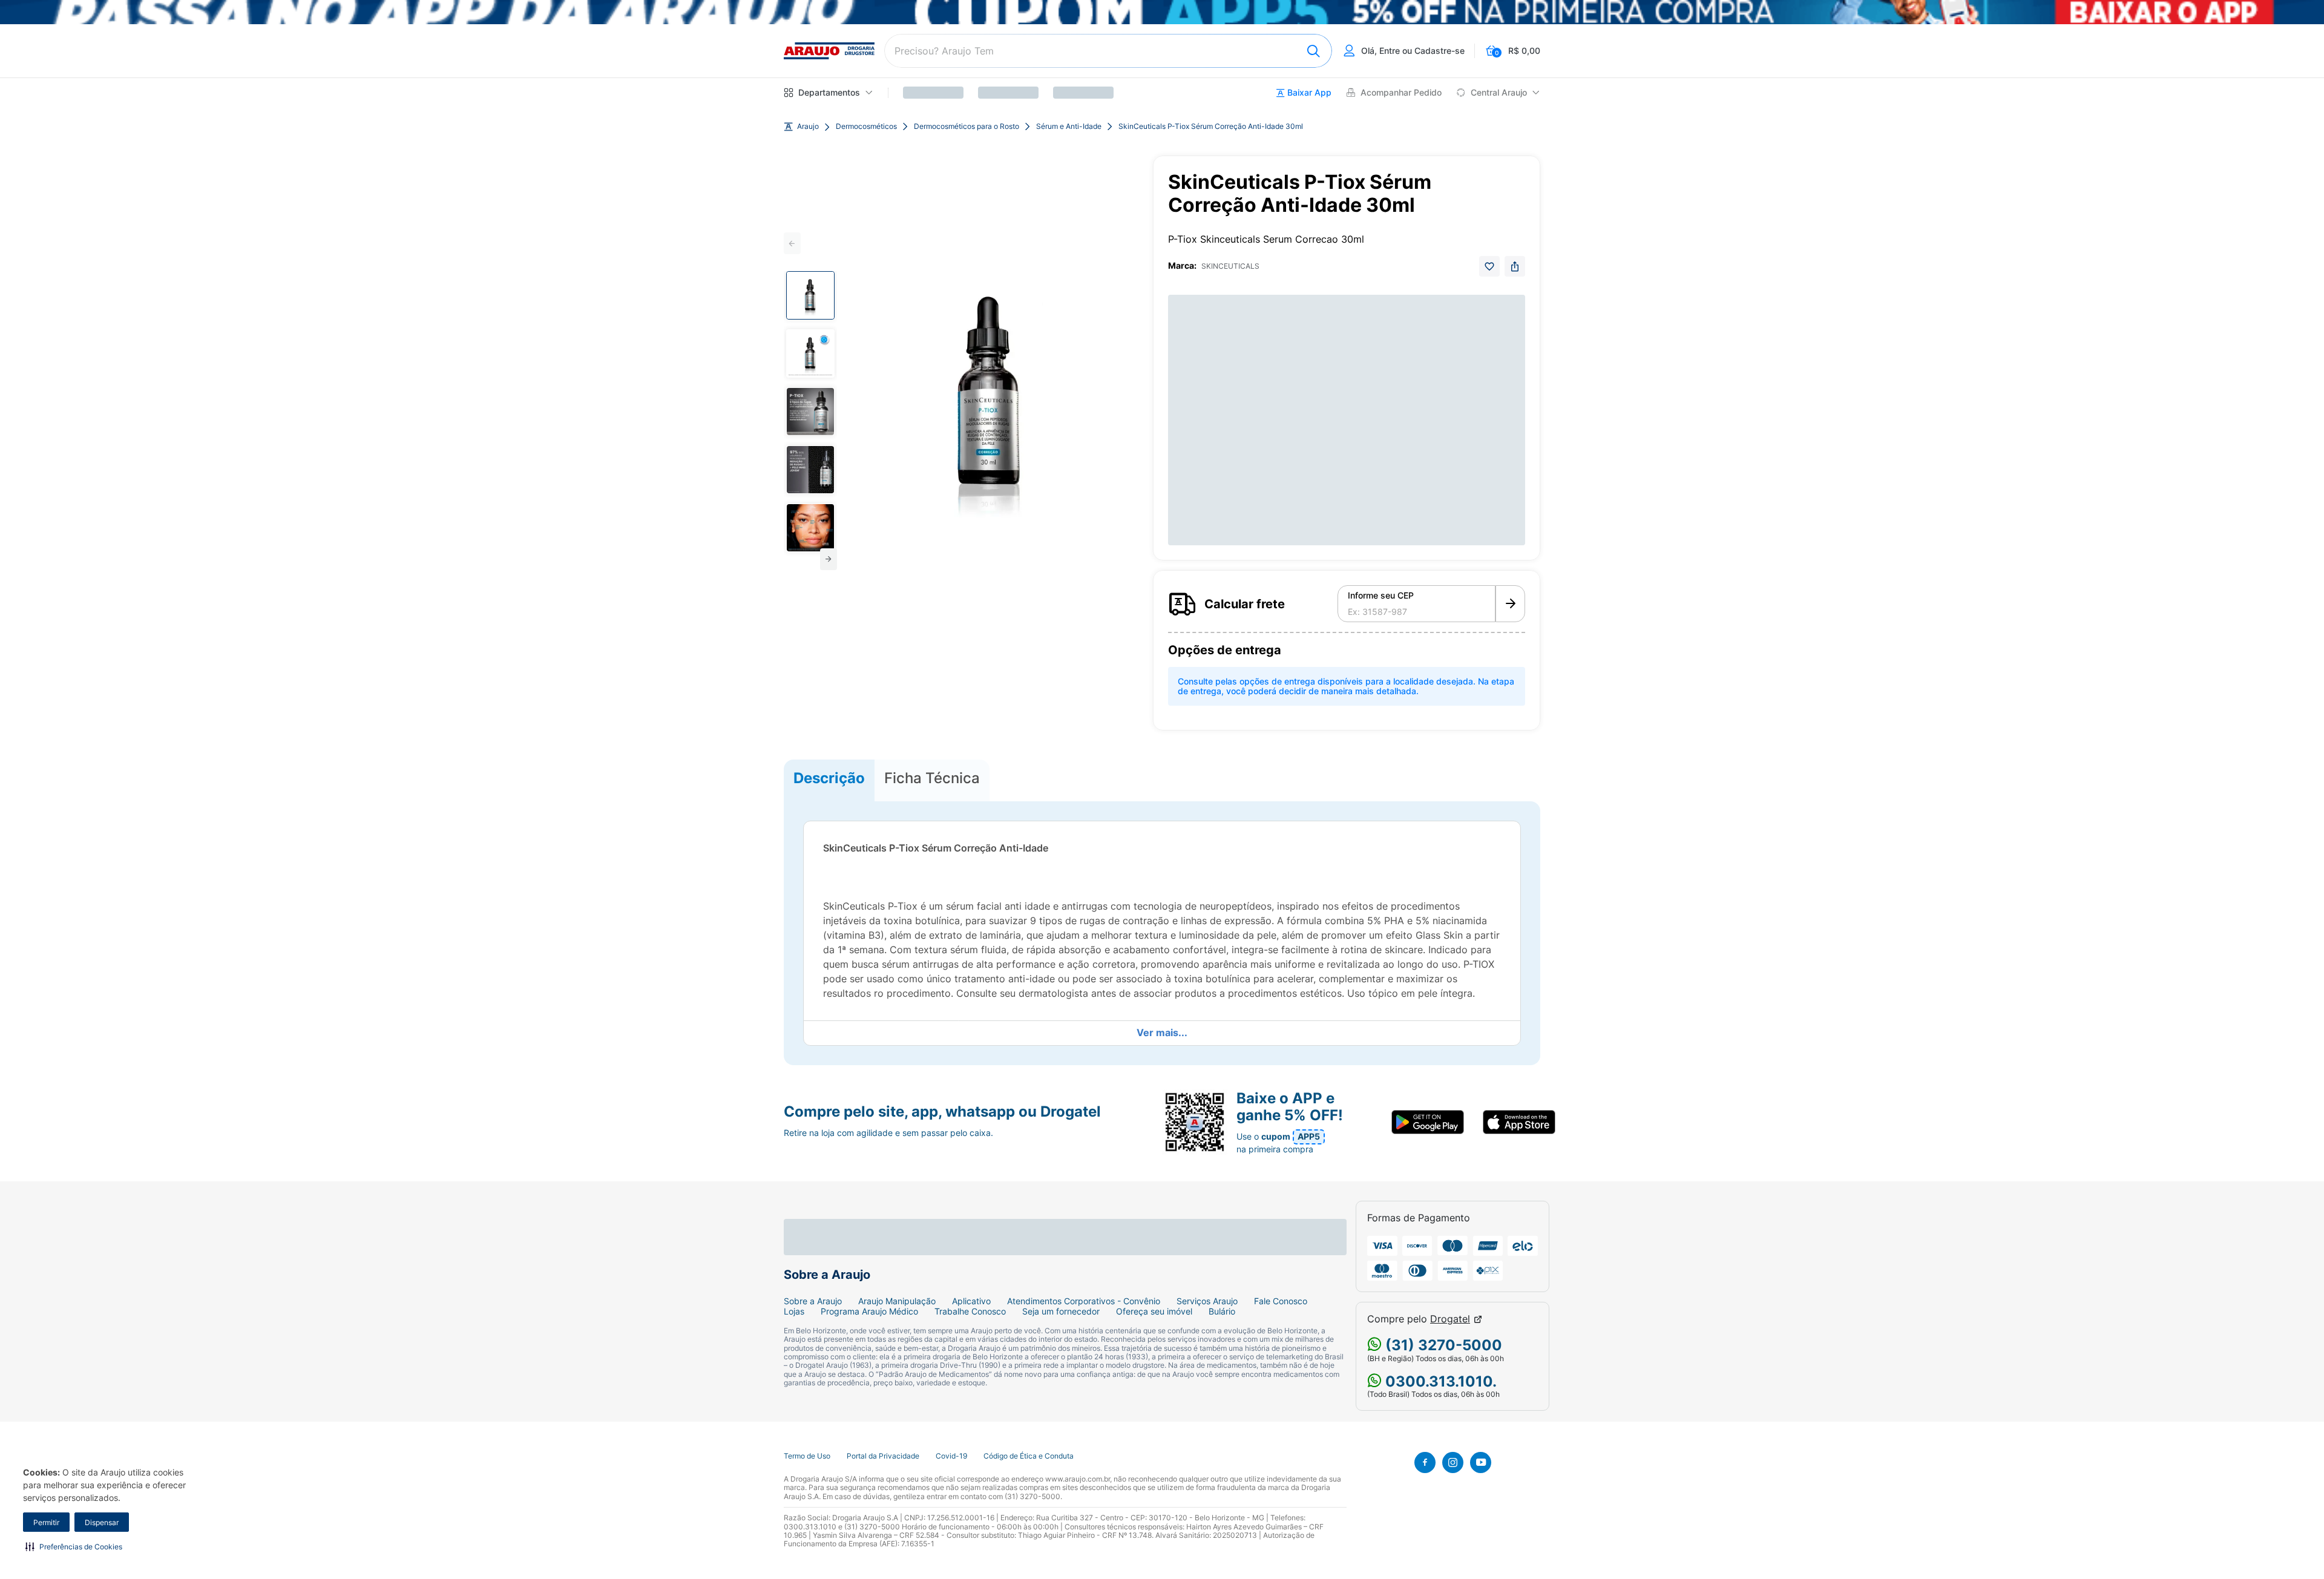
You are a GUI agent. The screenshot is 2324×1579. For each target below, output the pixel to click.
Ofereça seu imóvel (1154, 1311)
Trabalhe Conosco (970, 1311)
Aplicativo (971, 1301)
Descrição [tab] (829, 778)
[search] (1108, 51)
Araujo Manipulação (897, 1301)
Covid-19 (951, 1456)
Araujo (808, 126)
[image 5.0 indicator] (810, 528)
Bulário (1222, 1311)
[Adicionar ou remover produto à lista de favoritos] (1489, 266)
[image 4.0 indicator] (810, 470)
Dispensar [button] (102, 1522)
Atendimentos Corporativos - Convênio (1084, 1301)
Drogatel (1450, 1319)
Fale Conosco (1281, 1301)
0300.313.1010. (1439, 1381)
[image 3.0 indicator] (810, 412)
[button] (74, 1546)
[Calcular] (1510, 604)
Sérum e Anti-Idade (1069, 126)
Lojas (794, 1311)
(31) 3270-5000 (1442, 1345)
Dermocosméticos (866, 126)
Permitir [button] (46, 1522)
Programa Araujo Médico (869, 1311)
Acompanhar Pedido (1401, 93)
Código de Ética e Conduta (1029, 1456)
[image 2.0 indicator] (810, 353)
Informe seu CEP (1381, 596)
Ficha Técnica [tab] (932, 778)
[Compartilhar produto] (1515, 266)
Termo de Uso (807, 1456)
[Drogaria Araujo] (829, 51)
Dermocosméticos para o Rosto (967, 126)
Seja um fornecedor (1061, 1311)
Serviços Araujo (1207, 1301)
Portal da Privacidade (883, 1456)
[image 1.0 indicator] (810, 295)
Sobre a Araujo (813, 1301)
